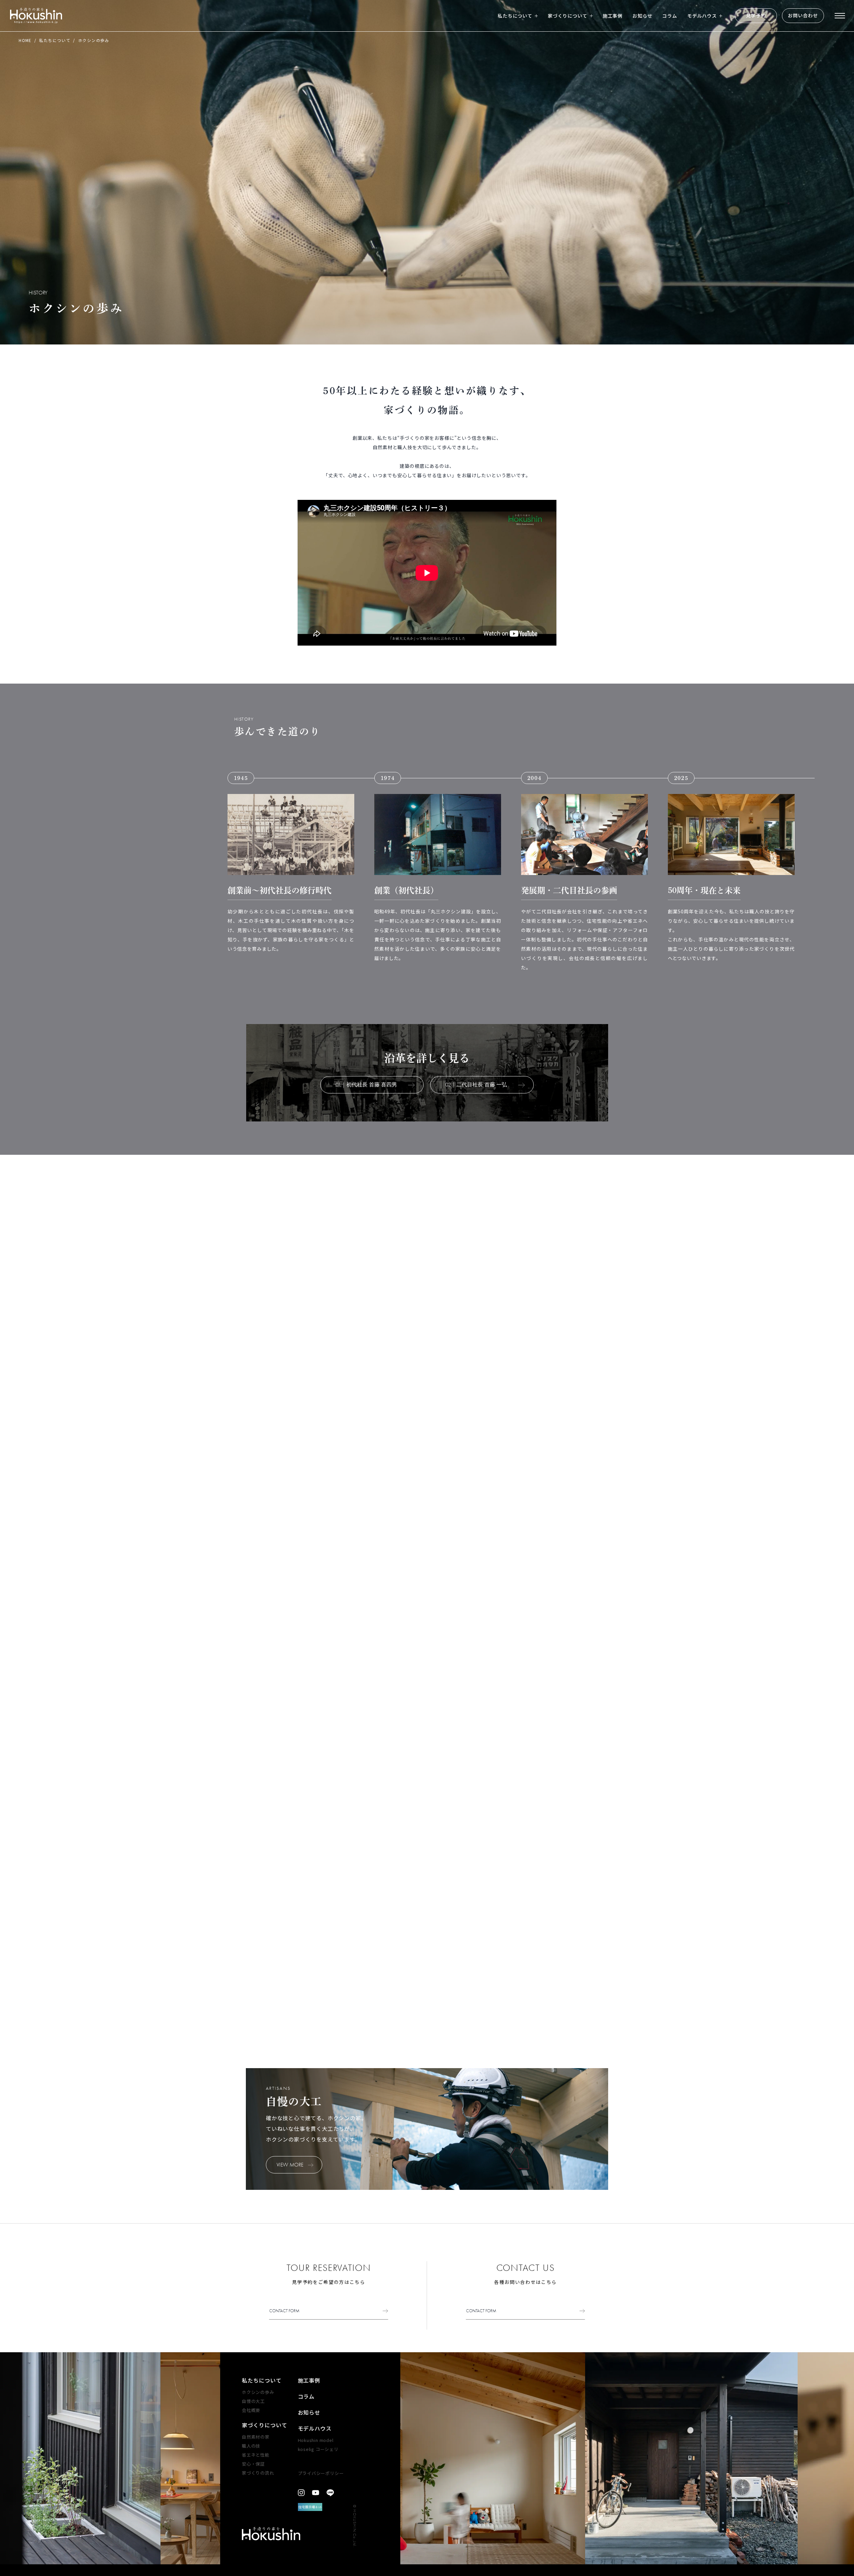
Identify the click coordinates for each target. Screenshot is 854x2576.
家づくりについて (568, 16)
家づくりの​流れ (258, 2473)
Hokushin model (316, 2440)
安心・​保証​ (253, 2464)
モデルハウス (702, 16)
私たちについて (515, 16)
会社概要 (251, 2410)
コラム (670, 16)
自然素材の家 (256, 2437)
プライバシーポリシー (321, 2473)
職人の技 (251, 2446)
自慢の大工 (253, 2401)
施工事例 (613, 16)
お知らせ (642, 16)
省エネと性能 (256, 2455)
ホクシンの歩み (258, 2392)
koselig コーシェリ (318, 2449)
